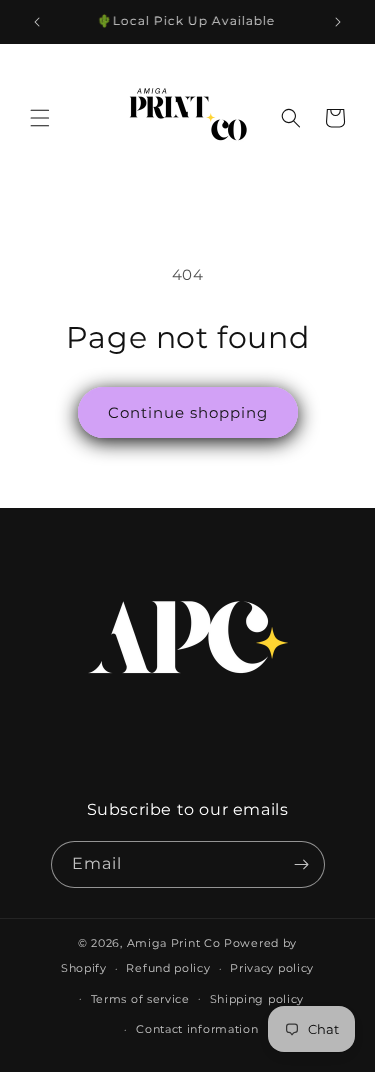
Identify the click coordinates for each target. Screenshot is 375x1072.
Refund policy (168, 968)
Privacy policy (272, 968)
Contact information (197, 1029)
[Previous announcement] (37, 22)
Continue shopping (188, 412)
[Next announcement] (338, 22)
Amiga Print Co (174, 943)
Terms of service (140, 999)
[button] (40, 118)
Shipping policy (257, 999)
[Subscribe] (302, 864)
